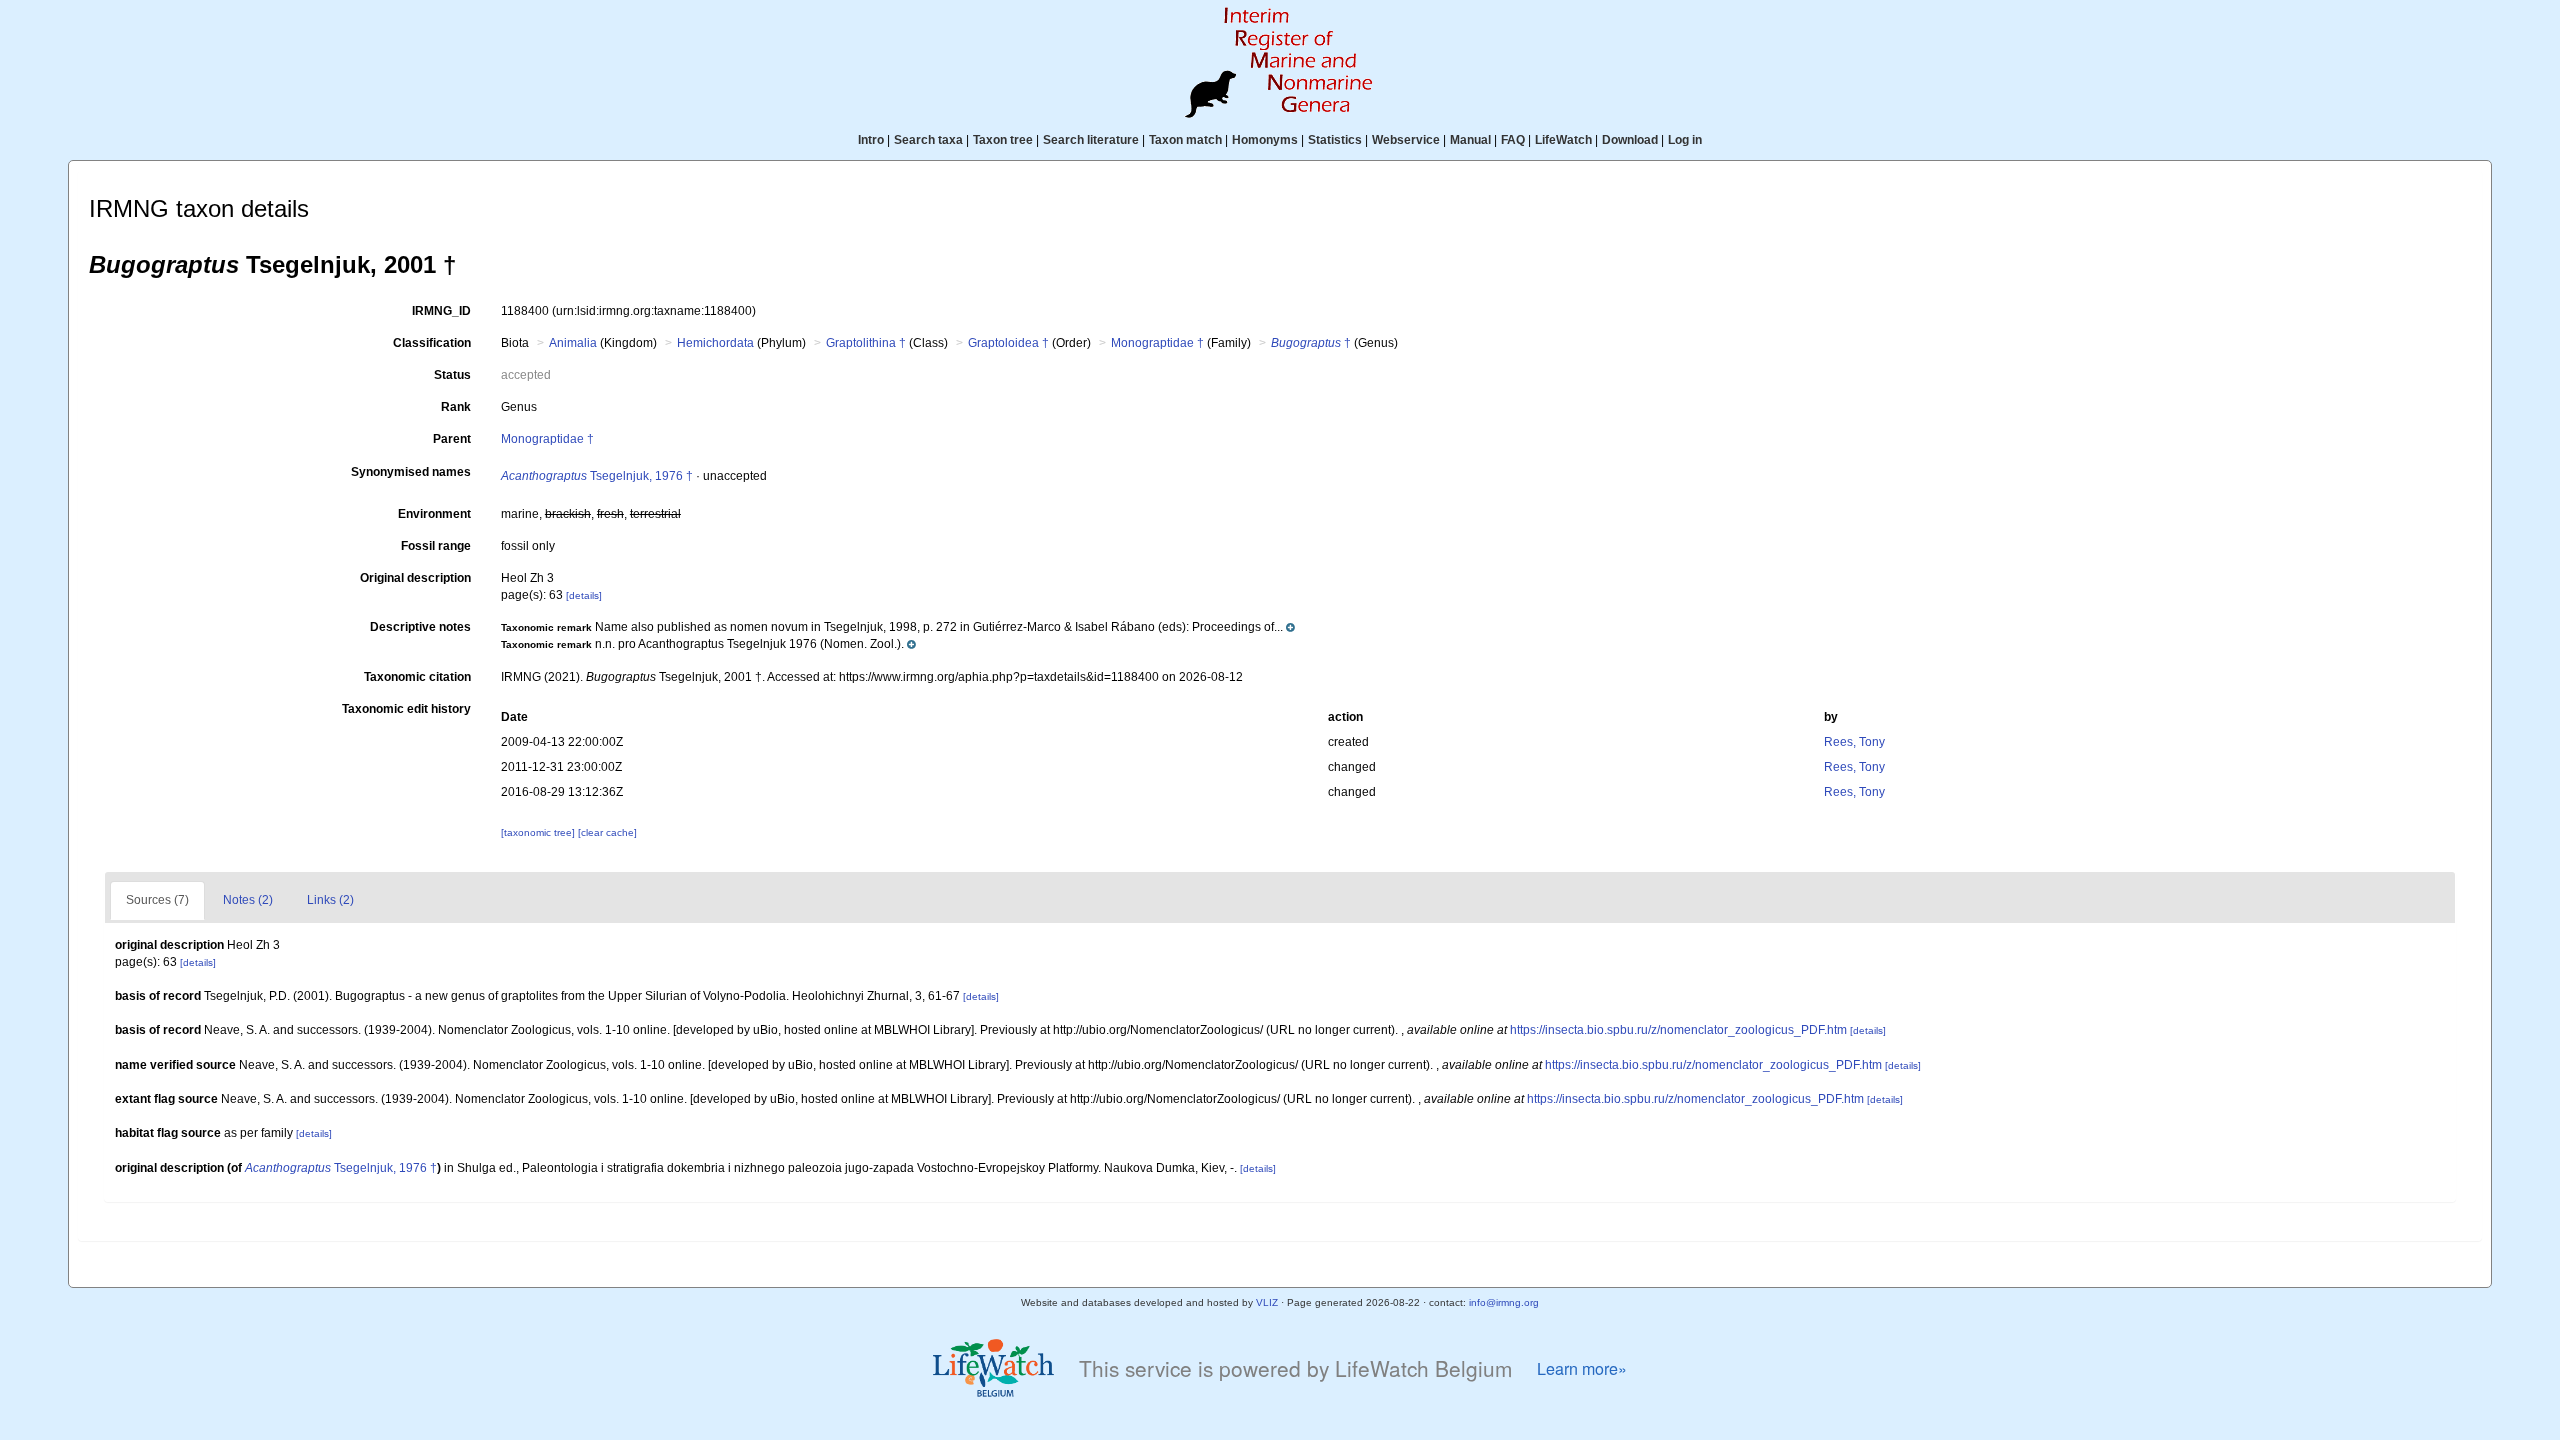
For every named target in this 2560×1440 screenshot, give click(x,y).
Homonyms (1265, 140)
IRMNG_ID (441, 311)
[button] (898, 627)
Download (1630, 140)
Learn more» (1582, 1368)
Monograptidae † (1157, 343)
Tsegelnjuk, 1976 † (597, 476)
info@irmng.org (1504, 1302)
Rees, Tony (1854, 742)
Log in (1685, 140)
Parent (452, 439)
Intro (871, 140)
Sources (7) (157, 900)
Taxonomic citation (417, 677)
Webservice (1406, 140)
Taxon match (1185, 140)
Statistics (1335, 140)
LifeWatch (1563, 140)
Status (452, 375)
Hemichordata (715, 343)
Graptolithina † (866, 343)
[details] (584, 595)
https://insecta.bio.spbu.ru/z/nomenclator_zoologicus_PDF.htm (1678, 1030)
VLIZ (1267, 1302)
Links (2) (330, 900)
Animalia (573, 343)
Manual (1470, 140)
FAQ (1513, 140)
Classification (432, 343)
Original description (415, 578)
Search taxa (928, 140)
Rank (456, 407)
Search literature (1091, 140)
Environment (434, 514)
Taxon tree (1003, 140)
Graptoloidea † (1008, 343)
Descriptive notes (420, 627)
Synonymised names (411, 472)
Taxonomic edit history (406, 709)
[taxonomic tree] (539, 832)
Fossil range (436, 546)
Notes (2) (248, 900)
